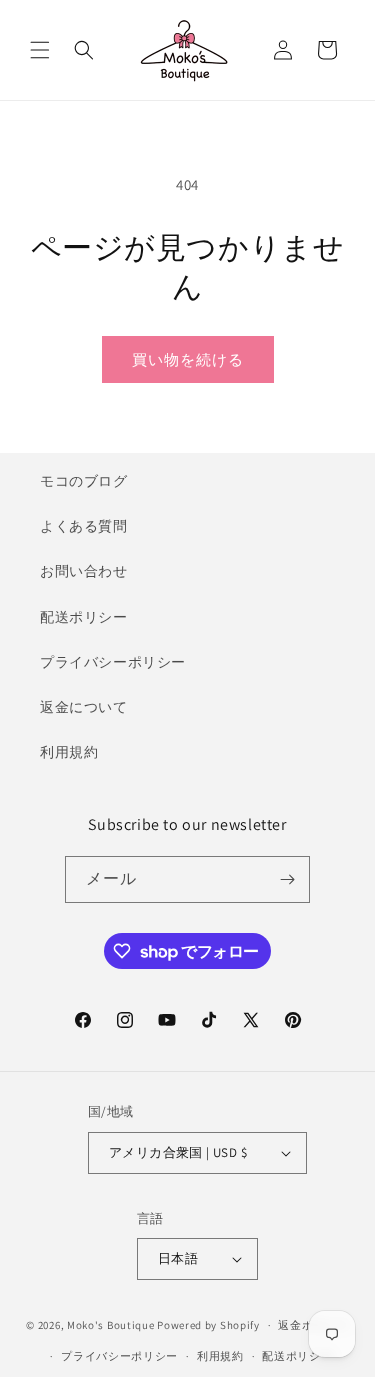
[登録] (287, 879)
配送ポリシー (84, 617)
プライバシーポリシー (113, 662)
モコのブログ (84, 481)
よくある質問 (84, 526)
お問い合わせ (84, 571)
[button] (40, 50)
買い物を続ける (188, 359)
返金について (84, 707)
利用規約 (69, 752)
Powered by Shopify (208, 1325)
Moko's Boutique (111, 1325)
